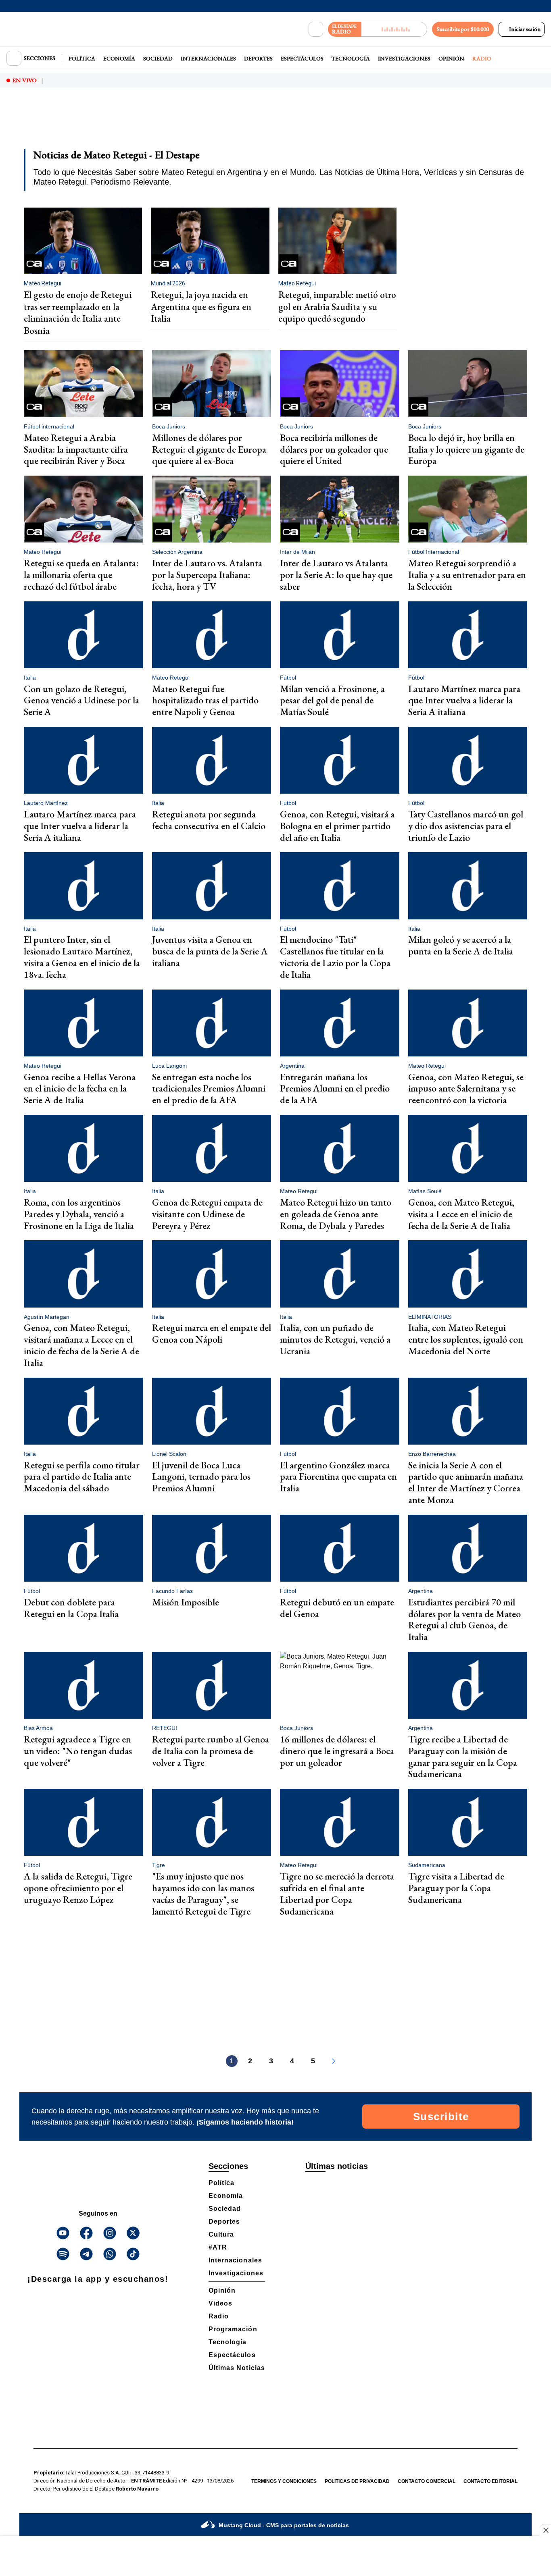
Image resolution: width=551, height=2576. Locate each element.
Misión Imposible (186, 1602)
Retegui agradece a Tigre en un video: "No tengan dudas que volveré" (78, 1751)
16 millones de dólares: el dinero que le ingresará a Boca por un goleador (337, 1751)
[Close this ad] (545, 2530)
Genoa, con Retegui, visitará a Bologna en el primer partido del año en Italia (337, 826)
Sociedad (158, 58)
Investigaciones (404, 58)
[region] (275, 123)
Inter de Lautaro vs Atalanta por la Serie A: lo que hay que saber (336, 575)
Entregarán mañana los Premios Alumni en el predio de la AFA (335, 1088)
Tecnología (351, 58)
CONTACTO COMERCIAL (427, 2481)
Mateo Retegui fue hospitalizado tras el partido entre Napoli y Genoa (205, 700)
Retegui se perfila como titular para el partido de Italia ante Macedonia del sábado (82, 1477)
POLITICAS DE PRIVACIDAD (357, 2481)
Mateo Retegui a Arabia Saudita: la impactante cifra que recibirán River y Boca (76, 449)
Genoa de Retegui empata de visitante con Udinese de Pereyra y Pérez (207, 1214)
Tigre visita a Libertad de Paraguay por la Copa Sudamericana (456, 1888)
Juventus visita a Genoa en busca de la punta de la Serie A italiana (210, 951)
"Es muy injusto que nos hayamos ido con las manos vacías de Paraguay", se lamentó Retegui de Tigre (203, 1893)
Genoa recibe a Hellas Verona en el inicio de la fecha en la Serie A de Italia (80, 1088)
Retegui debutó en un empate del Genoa (337, 1608)
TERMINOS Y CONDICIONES (284, 2481)
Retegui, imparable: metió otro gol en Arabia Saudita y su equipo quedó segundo (337, 307)
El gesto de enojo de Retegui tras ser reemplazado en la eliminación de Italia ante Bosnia (78, 313)
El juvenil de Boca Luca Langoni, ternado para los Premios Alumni (201, 1477)
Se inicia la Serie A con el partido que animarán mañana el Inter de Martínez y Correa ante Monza (466, 1482)
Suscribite (441, 2117)
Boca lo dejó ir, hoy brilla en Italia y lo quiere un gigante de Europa (466, 449)
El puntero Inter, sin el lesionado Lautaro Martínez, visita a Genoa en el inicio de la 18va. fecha (82, 957)
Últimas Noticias (237, 2368)
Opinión (451, 58)
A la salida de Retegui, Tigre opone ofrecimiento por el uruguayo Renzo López (78, 1888)
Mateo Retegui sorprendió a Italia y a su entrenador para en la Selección (467, 575)
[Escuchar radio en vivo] (394, 29)
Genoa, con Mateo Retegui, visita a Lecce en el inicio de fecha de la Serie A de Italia (461, 1214)
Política (82, 58)
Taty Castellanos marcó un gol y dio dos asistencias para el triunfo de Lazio (466, 826)
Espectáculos (302, 58)
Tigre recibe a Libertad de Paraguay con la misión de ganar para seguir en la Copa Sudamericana (463, 1756)
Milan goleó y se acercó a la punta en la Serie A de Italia (461, 945)
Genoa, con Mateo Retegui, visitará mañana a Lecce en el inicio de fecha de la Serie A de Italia (81, 1345)
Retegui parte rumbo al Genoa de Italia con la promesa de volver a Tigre (211, 1751)
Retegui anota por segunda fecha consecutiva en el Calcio (209, 820)
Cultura (221, 2234)
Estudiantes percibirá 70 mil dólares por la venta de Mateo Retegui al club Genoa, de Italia (464, 1619)
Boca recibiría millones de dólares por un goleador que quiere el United (334, 449)
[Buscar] (316, 29)
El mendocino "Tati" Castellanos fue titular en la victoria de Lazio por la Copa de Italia (335, 957)
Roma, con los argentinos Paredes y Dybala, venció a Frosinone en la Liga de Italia (79, 1214)
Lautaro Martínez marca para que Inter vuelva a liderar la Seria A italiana (464, 700)
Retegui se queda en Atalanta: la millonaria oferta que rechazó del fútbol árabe (81, 575)
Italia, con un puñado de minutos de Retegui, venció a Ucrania (335, 1339)
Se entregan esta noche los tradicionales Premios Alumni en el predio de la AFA (209, 1088)
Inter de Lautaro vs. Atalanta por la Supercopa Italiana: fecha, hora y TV (207, 575)
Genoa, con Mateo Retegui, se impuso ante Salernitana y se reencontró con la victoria (466, 1088)
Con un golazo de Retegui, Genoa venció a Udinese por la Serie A (81, 700)
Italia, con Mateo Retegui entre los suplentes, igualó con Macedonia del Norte (466, 1339)
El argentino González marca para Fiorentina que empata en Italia (338, 1477)
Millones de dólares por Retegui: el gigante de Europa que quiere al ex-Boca (209, 449)
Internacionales (208, 58)
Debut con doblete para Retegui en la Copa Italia (71, 1608)
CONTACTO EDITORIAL (490, 2481)
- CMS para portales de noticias (284, 2525)
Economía (119, 58)
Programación (233, 2329)
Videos (220, 2303)
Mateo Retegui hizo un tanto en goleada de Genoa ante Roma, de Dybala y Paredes (336, 1214)
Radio (482, 58)
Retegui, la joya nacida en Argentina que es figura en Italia (201, 307)
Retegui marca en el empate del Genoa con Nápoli (212, 1333)
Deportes (258, 58)
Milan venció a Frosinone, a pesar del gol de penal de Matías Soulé (332, 700)
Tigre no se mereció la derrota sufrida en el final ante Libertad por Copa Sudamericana (337, 1893)
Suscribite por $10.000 (463, 29)
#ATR (218, 2247)
